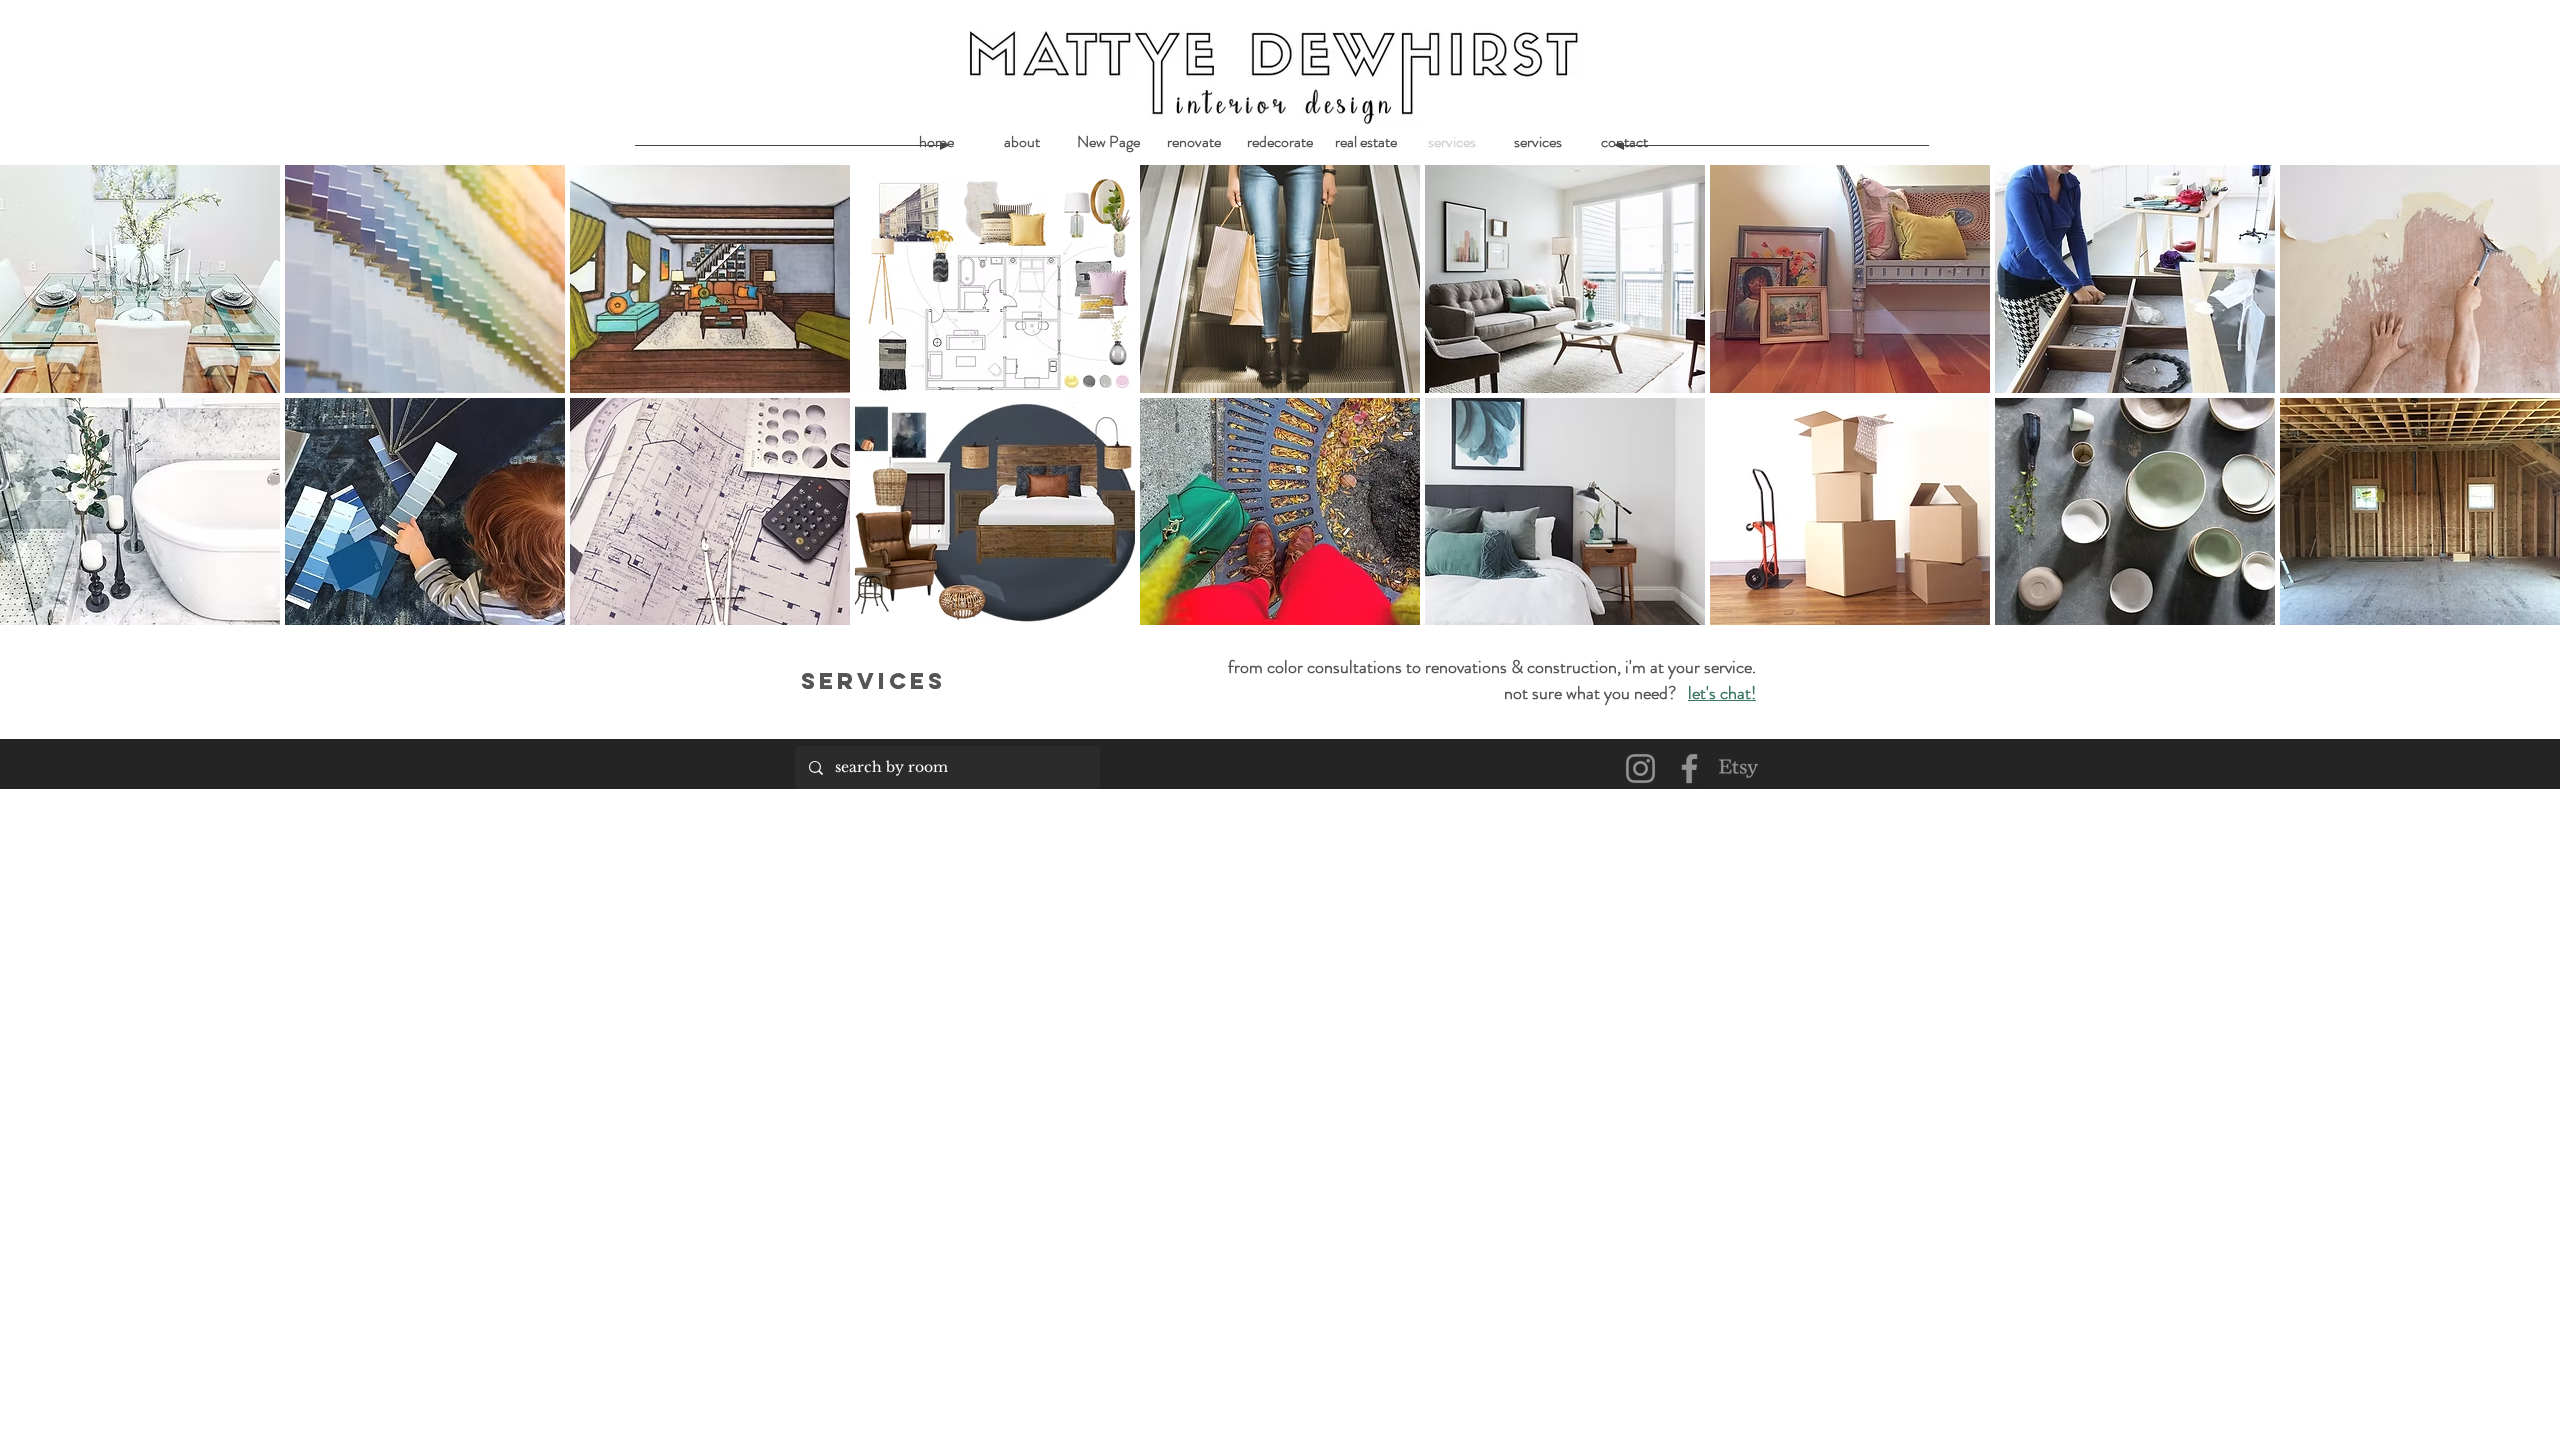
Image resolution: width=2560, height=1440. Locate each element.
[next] (2523, 405)
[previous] (36, 405)
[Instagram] (1640, 768)
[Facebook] (1689, 768)
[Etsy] (1738, 768)
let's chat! (1722, 693)
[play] (2517, 607)
